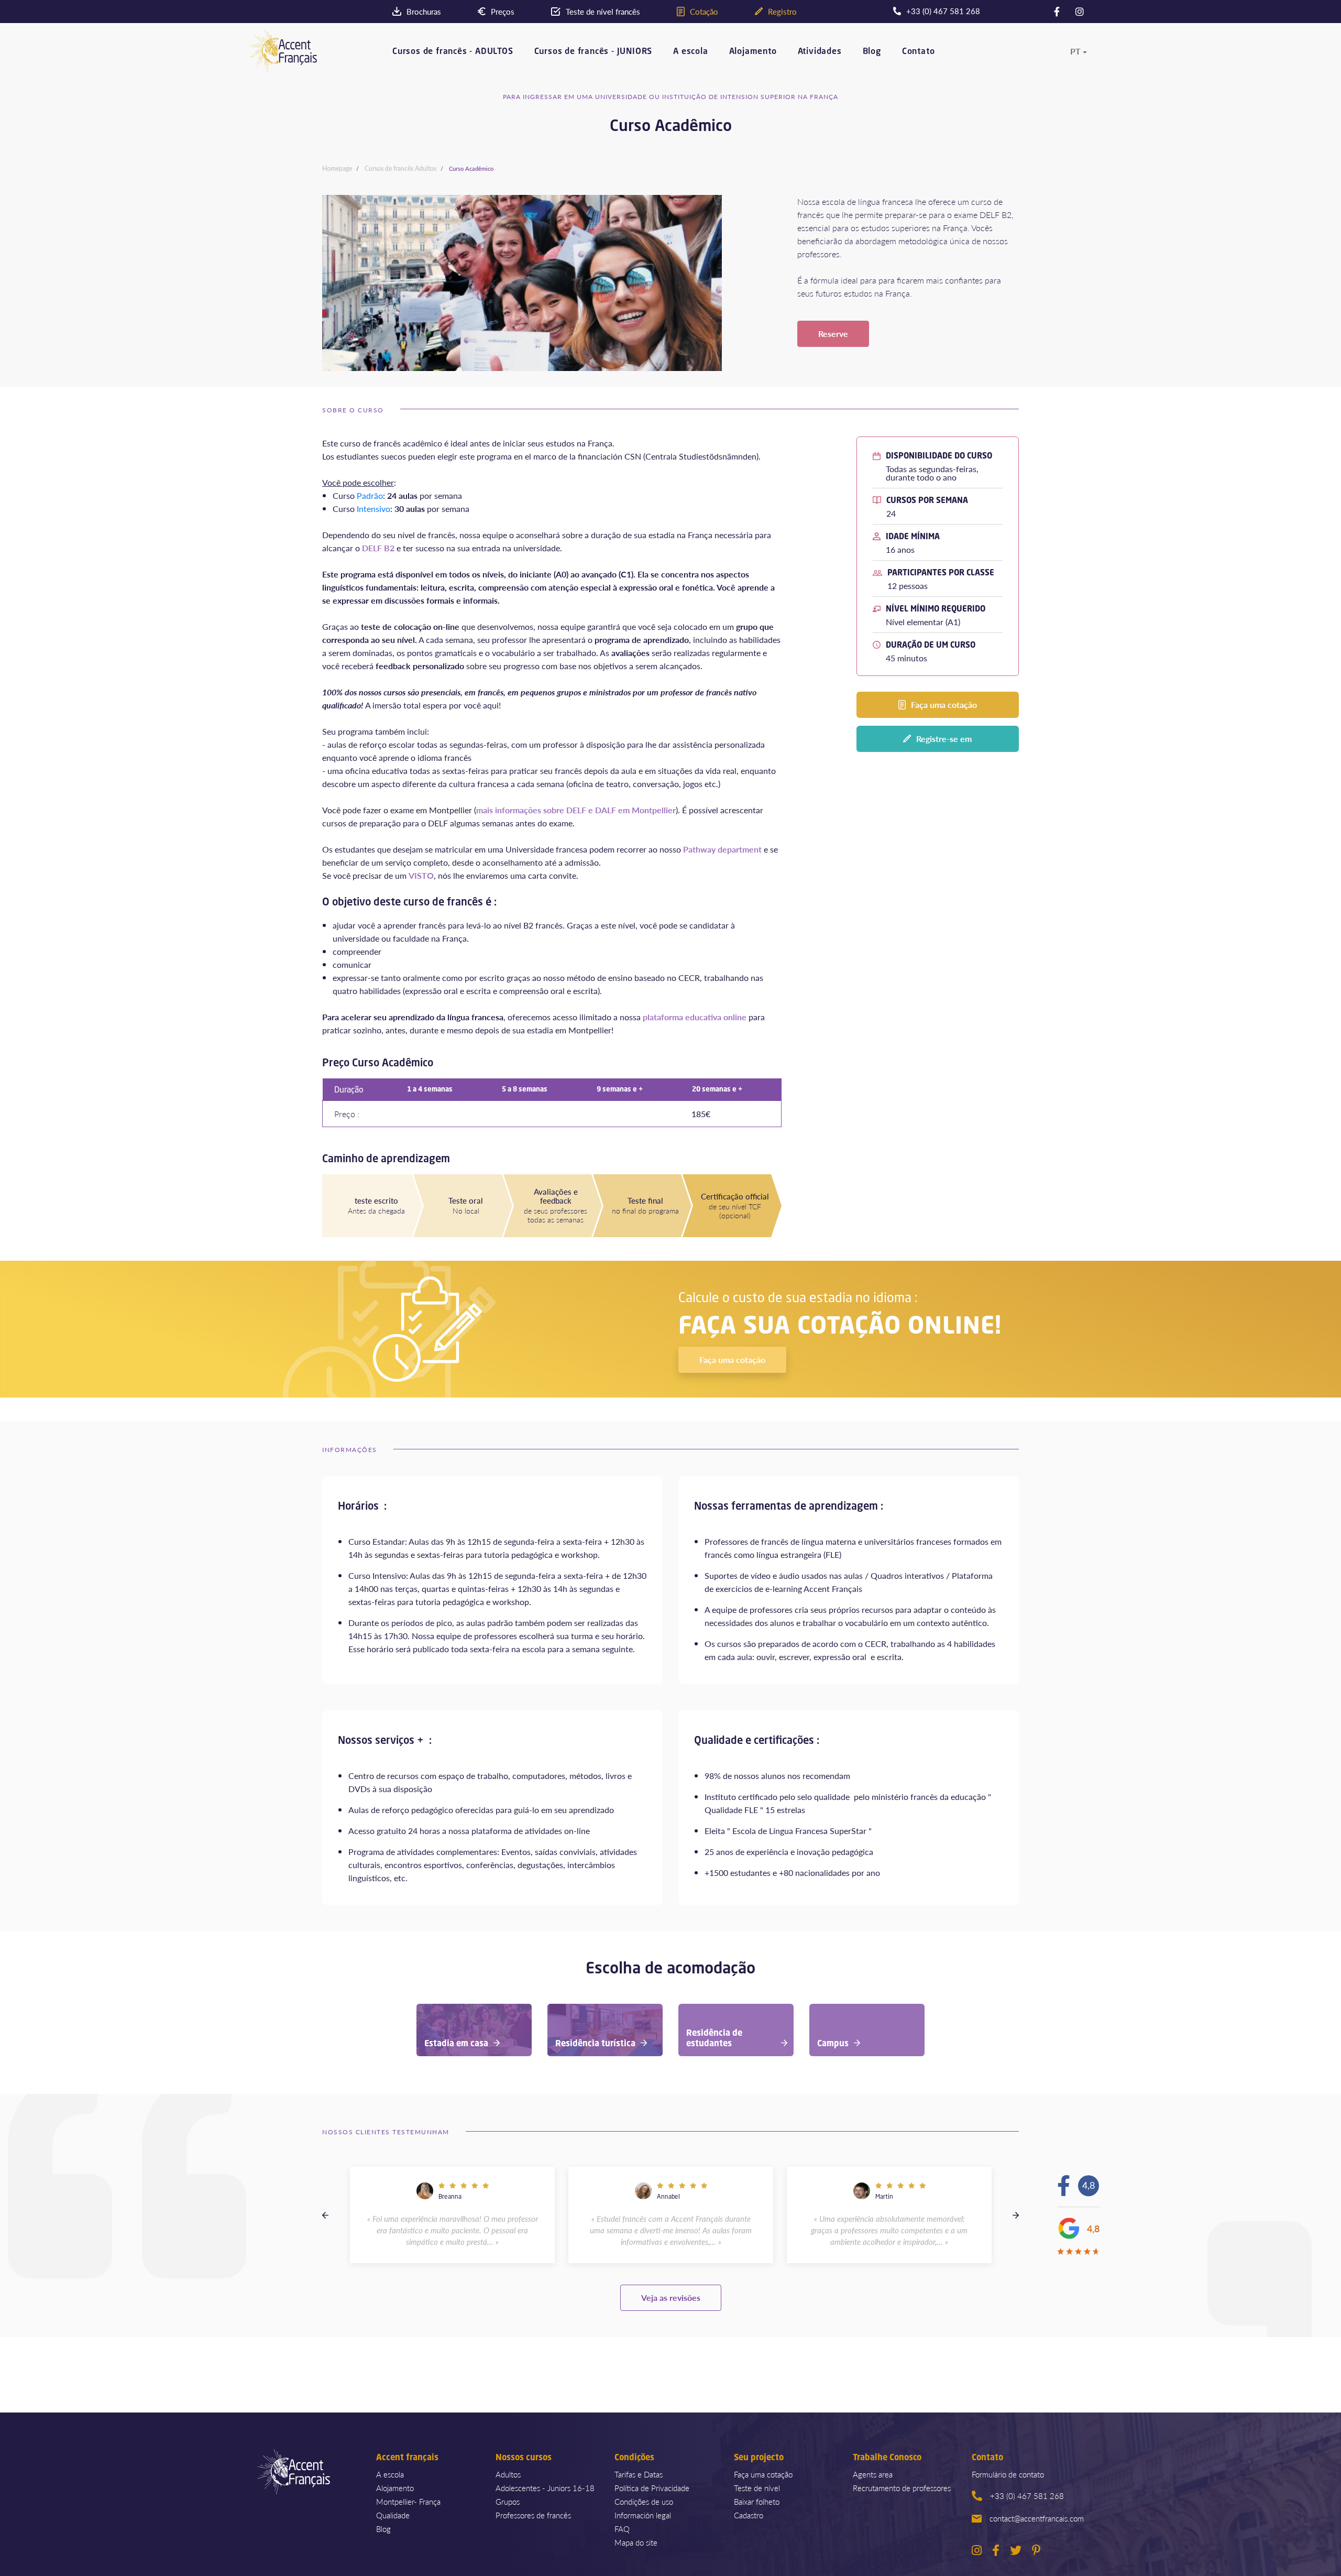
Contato (919, 52)
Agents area (873, 2474)
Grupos (508, 2501)
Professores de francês (533, 2515)
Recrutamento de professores (902, 2488)
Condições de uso (644, 2501)
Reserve (833, 334)
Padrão (370, 495)
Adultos (508, 2474)
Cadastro (749, 2515)
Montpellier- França (408, 2501)
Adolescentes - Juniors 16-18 (545, 2488)
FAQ (622, 2529)
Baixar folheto (757, 2501)
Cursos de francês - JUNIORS (593, 52)
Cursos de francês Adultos (400, 168)
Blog (872, 52)
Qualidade (393, 2515)
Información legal (643, 2515)
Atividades (820, 52)
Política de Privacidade (652, 2488)
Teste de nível (757, 2488)
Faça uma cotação (944, 705)
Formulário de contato (1008, 2474)
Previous (325, 2215)
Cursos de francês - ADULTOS (453, 52)
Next (1016, 2215)
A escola (690, 52)
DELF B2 (378, 548)
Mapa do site (636, 2542)
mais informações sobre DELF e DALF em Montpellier (576, 810)
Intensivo (373, 509)
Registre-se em (944, 739)
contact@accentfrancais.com (1037, 2518)
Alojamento (753, 52)
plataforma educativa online (695, 1017)
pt (1075, 51)
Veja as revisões (671, 2297)
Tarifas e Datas (639, 2474)
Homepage (337, 168)
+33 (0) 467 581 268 (1027, 2496)
